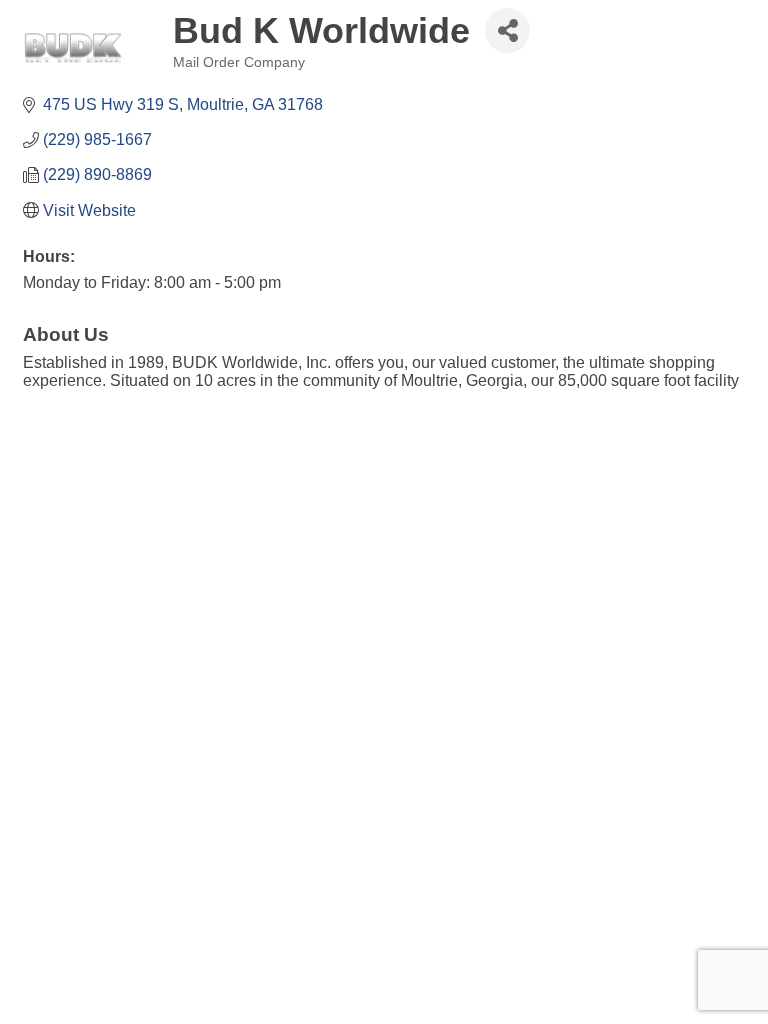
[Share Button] (507, 30)
